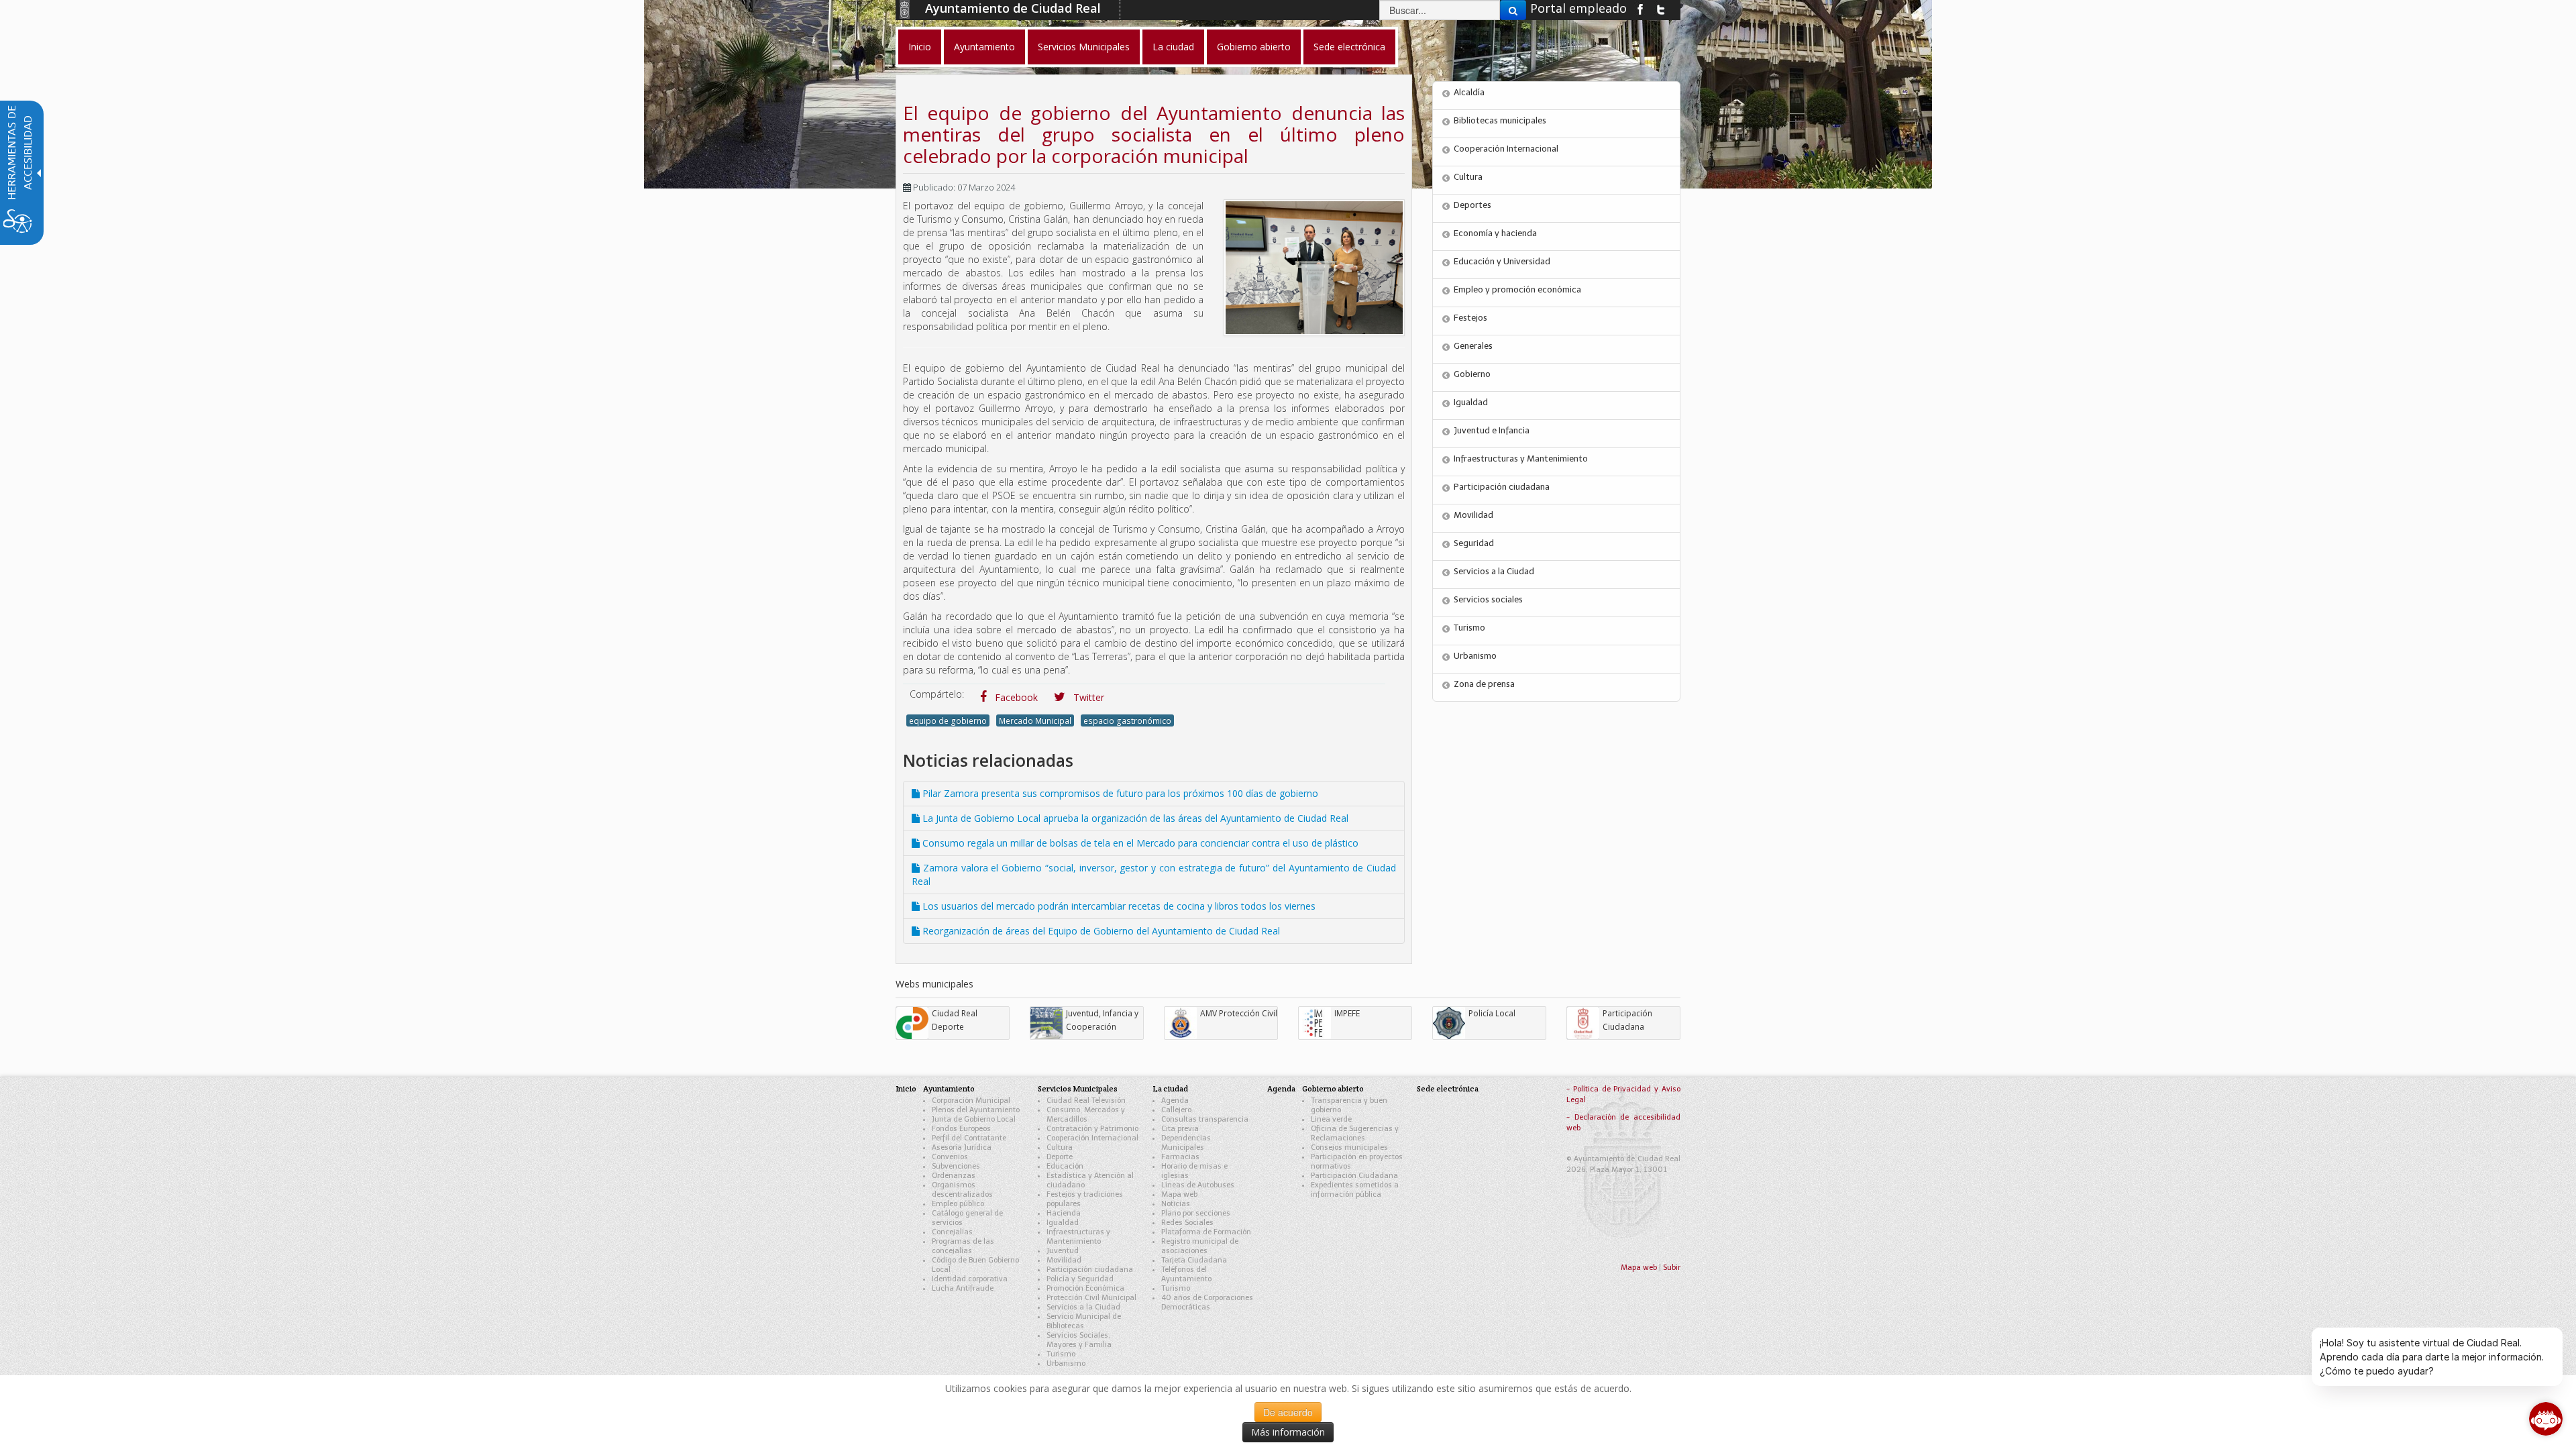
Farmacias (1180, 1157)
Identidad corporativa (970, 1279)
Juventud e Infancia (1492, 430)
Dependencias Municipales (1186, 1143)
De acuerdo (1288, 1412)
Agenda (1175, 1101)
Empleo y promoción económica (1517, 289)
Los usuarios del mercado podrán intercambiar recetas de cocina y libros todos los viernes (1118, 906)
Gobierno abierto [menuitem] (1254, 47)
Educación (1065, 1166)
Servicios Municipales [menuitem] (1084, 47)
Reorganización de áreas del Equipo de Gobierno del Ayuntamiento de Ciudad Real (1100, 931)
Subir (1672, 1268)
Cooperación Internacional (1506, 149)
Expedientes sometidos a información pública (1355, 1190)
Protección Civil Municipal (1091, 1298)
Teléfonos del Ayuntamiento (1186, 1274)
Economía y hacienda (1495, 233)
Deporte (1060, 1157)
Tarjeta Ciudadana (1194, 1260)
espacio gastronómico (1127, 720)
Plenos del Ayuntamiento (976, 1110)
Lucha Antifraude (963, 1288)
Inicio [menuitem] (920, 47)
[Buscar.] (1513, 10)
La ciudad (1170, 1088)
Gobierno (1472, 374)
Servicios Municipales (1078, 1088)
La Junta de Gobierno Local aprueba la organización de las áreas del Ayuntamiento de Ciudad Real (1134, 818)
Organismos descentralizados (962, 1190)
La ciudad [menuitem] (1173, 47)
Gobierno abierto (1333, 1088)
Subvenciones (956, 1166)
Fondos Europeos (961, 1129)
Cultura (1468, 177)
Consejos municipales (1349, 1147)
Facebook (1015, 697)
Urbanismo (1475, 656)
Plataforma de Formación (1206, 1232)
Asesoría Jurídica (962, 1147)
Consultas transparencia (1205, 1119)
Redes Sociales (1187, 1223)
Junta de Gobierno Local (974, 1119)
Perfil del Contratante (969, 1138)
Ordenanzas (954, 1176)
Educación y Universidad (1502, 261)
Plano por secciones (1196, 1213)
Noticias (1176, 1204)
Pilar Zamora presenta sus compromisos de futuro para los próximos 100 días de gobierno (1119, 793)
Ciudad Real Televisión (1086, 1101)
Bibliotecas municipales (1500, 120)
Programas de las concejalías (963, 1246)
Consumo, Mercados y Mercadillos (1086, 1115)
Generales (1473, 346)
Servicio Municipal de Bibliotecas (1084, 1321)
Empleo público (958, 1204)
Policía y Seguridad (1080, 1279)
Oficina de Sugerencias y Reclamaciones (1355, 1133)
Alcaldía (1469, 92)
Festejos (1470, 318)
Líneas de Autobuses (1198, 1185)
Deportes (1472, 205)
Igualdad (1471, 402)
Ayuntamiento (949, 1088)
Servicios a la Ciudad (1494, 571)
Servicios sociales (1488, 599)
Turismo (1469, 628)
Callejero (1176, 1110)
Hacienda (1064, 1213)
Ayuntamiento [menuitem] (984, 47)
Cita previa (1180, 1129)
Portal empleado (1578, 8)
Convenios (950, 1157)
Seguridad (1474, 543)
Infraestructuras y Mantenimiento (1521, 459)
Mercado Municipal (1035, 720)
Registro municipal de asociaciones (1200, 1246)
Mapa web (1179, 1194)
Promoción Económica (1085, 1288)
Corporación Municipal (971, 1101)
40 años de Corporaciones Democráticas (1207, 1302)
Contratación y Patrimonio (1092, 1129)
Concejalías (952, 1232)
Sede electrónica (1448, 1088)
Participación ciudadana (1502, 487)
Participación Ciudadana (1354, 1176)
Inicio (906, 1088)
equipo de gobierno (948, 720)
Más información (1288, 1432)
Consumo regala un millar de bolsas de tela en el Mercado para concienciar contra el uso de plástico (1139, 843)
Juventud (1063, 1251)
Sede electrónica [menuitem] (1349, 47)
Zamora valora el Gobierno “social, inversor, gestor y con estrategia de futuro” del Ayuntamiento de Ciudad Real (1154, 874)
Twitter (1087, 697)
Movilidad (1473, 515)
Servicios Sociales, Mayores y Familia (1079, 1340)
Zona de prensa (1484, 684)
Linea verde (1331, 1119)
